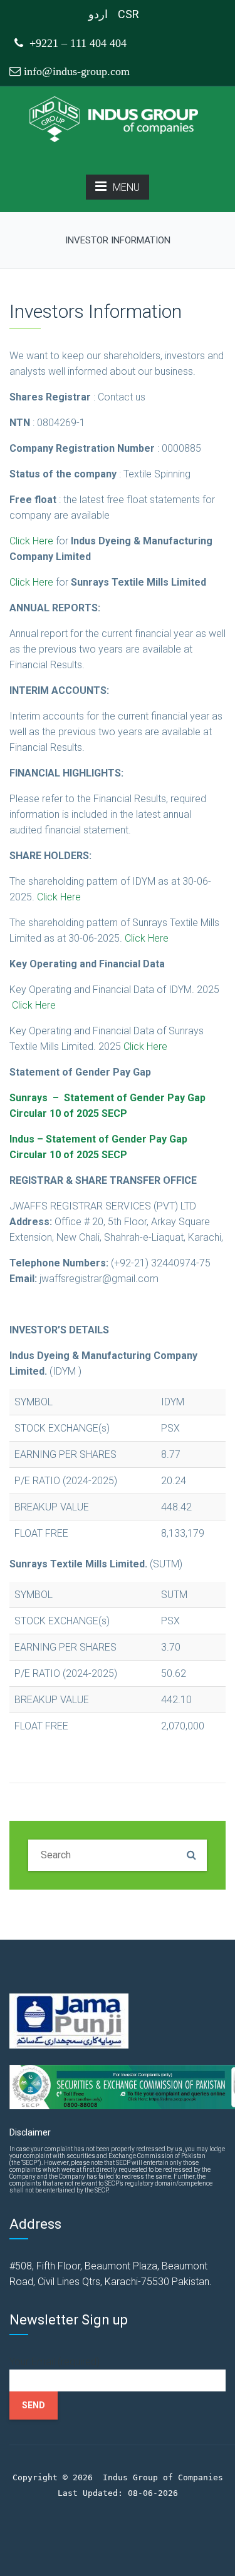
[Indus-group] (118, 119)
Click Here (31, 541)
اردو (98, 14)
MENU (126, 187)
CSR (128, 14)
